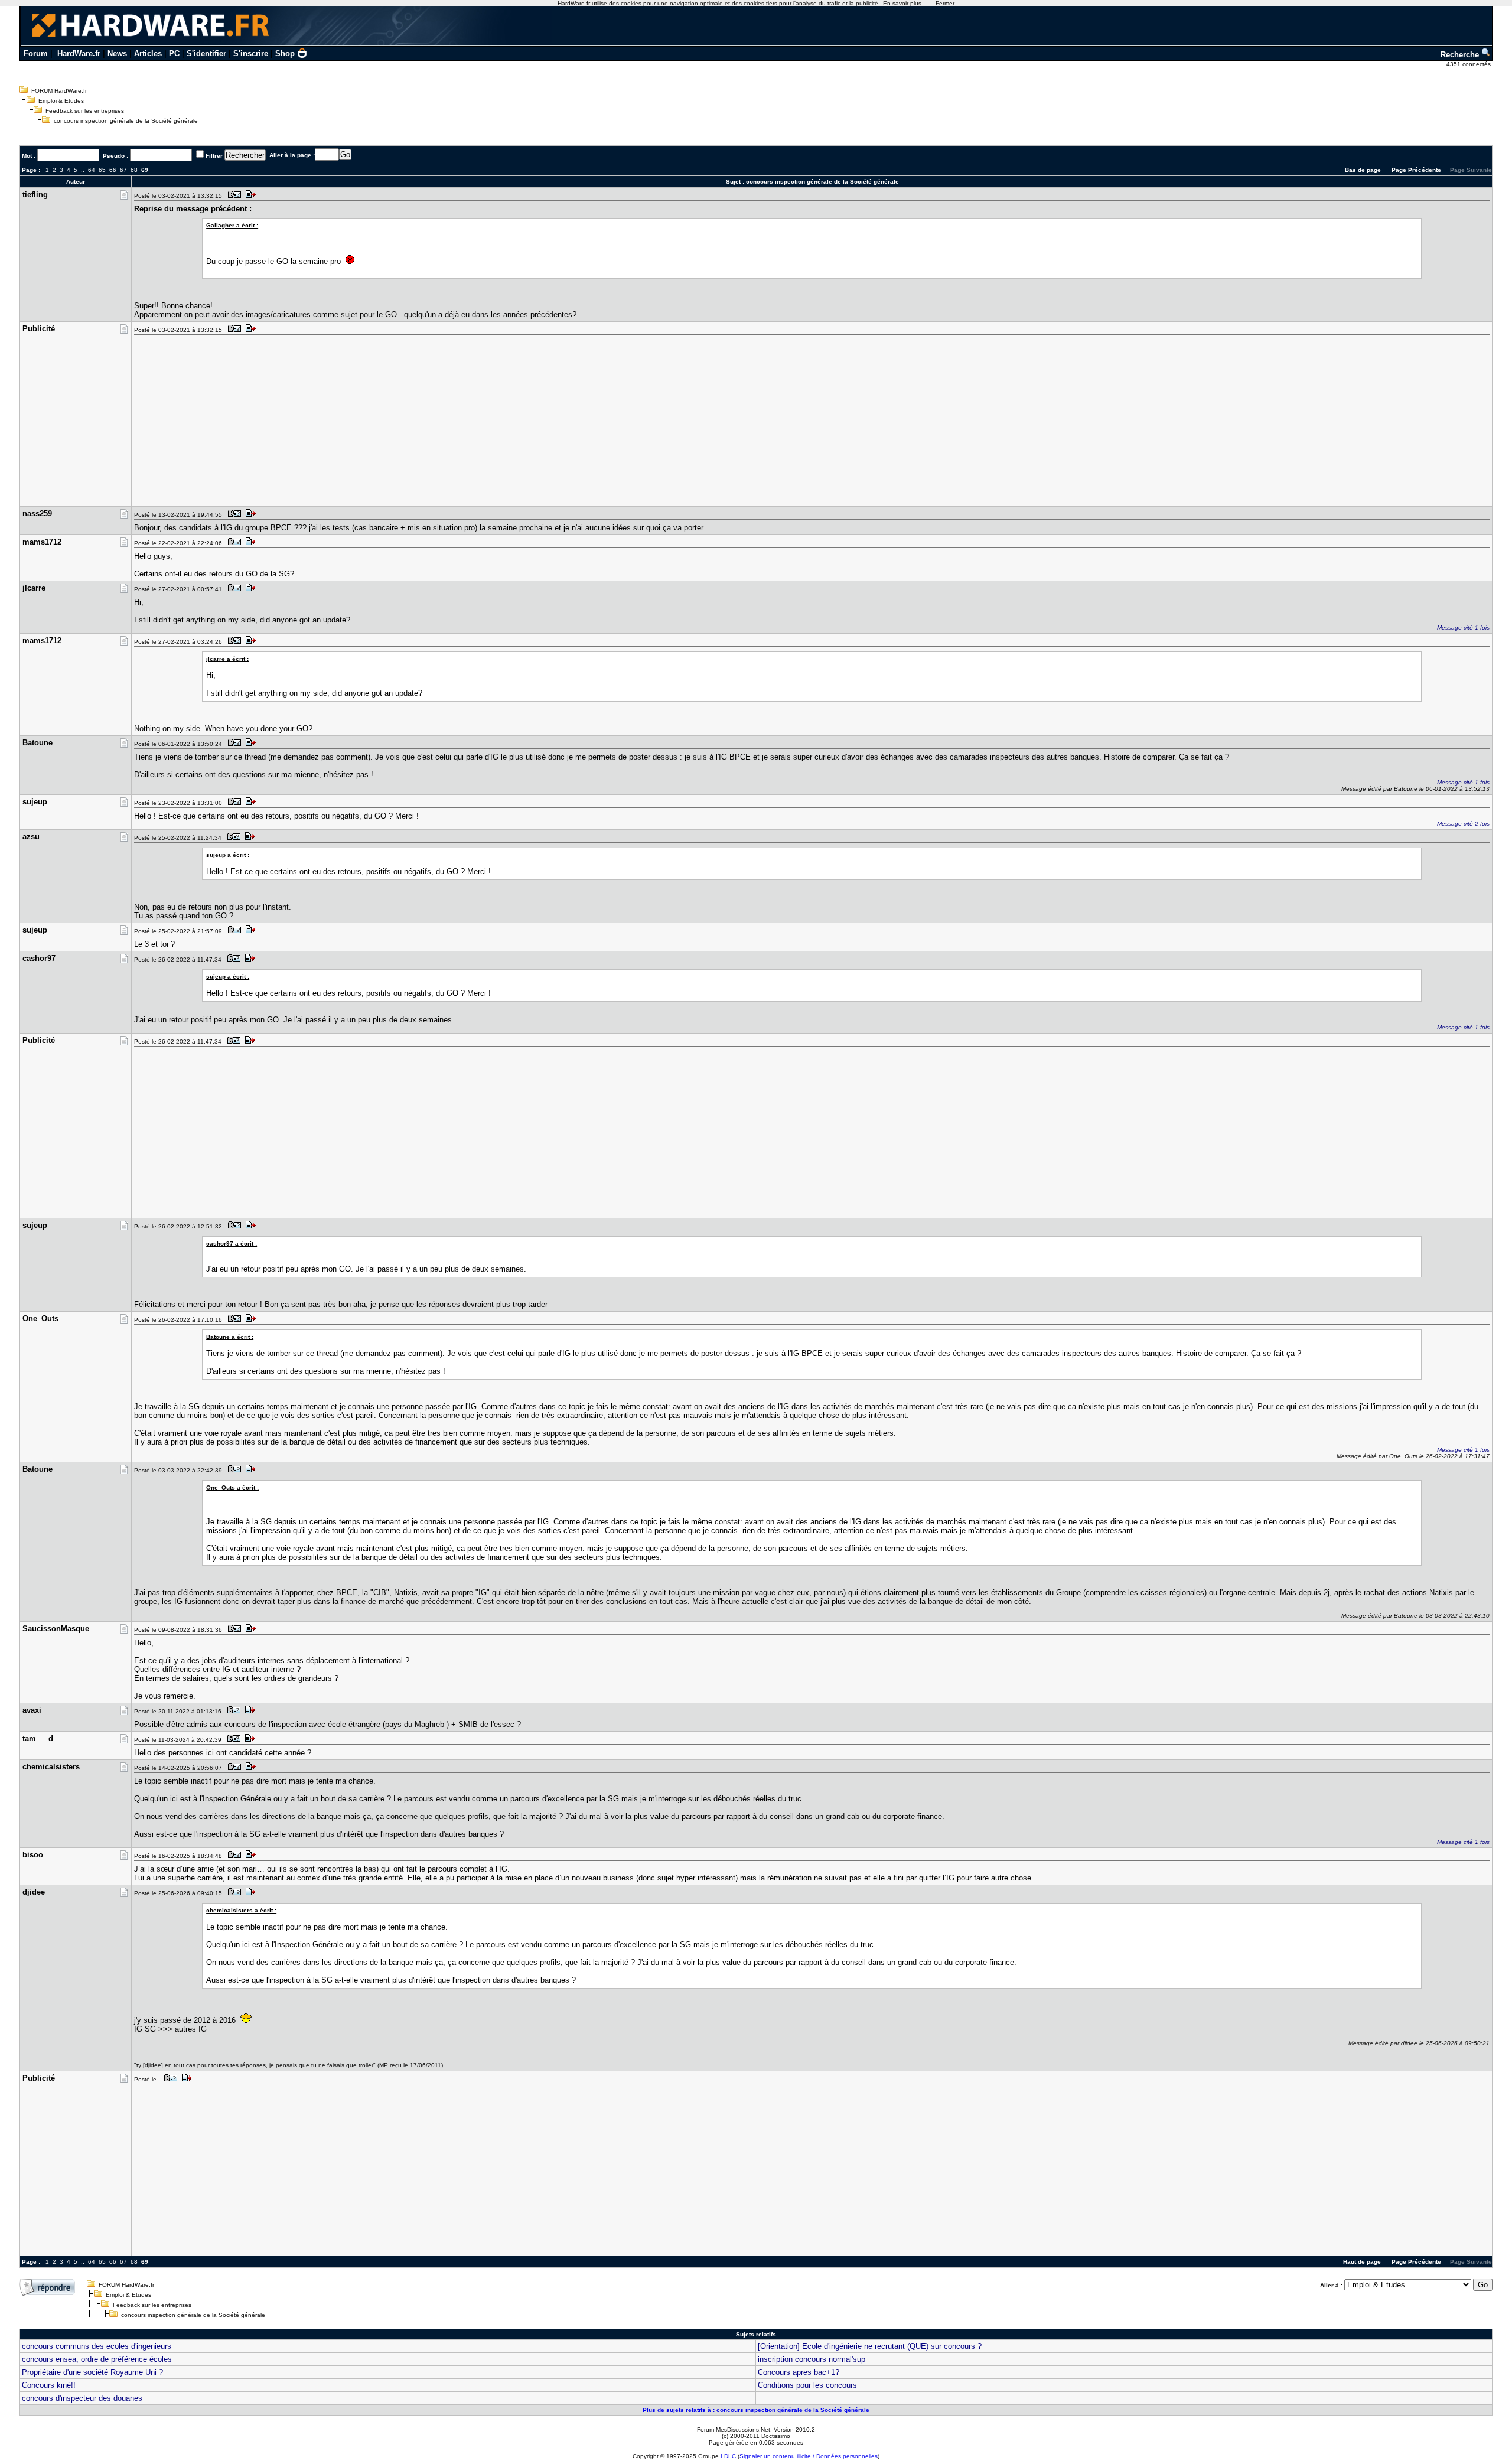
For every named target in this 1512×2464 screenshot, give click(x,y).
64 (92, 170)
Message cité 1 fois (1463, 628)
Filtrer (214, 156)
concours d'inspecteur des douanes (82, 2398)
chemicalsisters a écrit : (241, 1910)
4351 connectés (1469, 64)
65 (102, 170)
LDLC (728, 2456)
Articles (148, 53)
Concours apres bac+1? (799, 2372)
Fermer (945, 3)
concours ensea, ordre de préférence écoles (97, 2359)
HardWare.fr (79, 53)
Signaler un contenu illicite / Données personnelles (809, 2456)
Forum (36, 53)
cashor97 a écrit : (232, 1244)
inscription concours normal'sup (812, 2359)
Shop (285, 53)
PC (174, 53)
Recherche (1461, 55)
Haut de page (1362, 2262)
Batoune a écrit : (230, 1337)
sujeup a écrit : (228, 855)
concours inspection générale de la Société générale (126, 121)
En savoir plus (902, 3)
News (117, 53)
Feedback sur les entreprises (85, 111)
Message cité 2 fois (1463, 824)
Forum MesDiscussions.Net (734, 2429)
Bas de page (1363, 170)
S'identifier (206, 53)
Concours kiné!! (49, 2385)
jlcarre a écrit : (227, 659)
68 (134, 170)
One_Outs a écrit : (232, 1487)
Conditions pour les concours (807, 2385)
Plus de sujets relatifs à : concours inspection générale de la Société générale (756, 2410)
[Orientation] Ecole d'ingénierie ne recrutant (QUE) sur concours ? (870, 2346)
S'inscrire (251, 53)
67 (123, 170)
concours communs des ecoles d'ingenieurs (97, 2346)
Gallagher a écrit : (232, 225)
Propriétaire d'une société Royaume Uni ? (92, 2372)
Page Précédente (1416, 170)
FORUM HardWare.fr (59, 91)
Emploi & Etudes (61, 101)
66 (113, 170)
